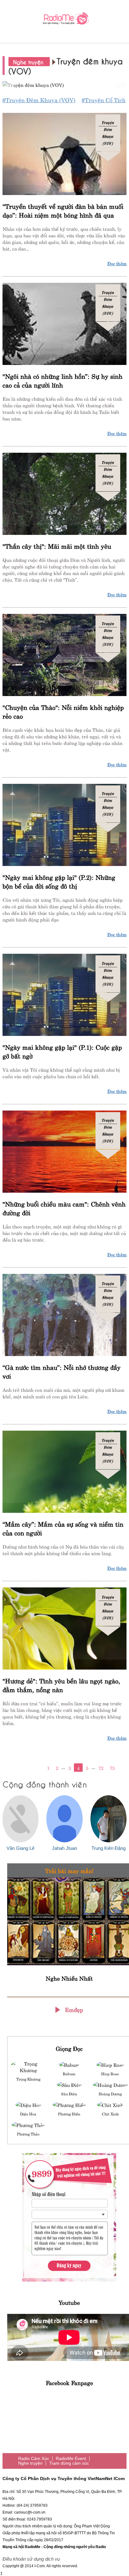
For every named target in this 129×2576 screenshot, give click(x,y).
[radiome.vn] (64, 20)
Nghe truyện (29, 62)
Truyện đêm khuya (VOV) (108, 133)
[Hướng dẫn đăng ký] (69, 2217)
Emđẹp (74, 2009)
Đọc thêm (117, 263)
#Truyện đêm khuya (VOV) (39, 100)
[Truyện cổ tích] (64, 84)
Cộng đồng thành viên (45, 1784)
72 (101, 1768)
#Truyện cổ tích (104, 100)
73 (112, 1768)
